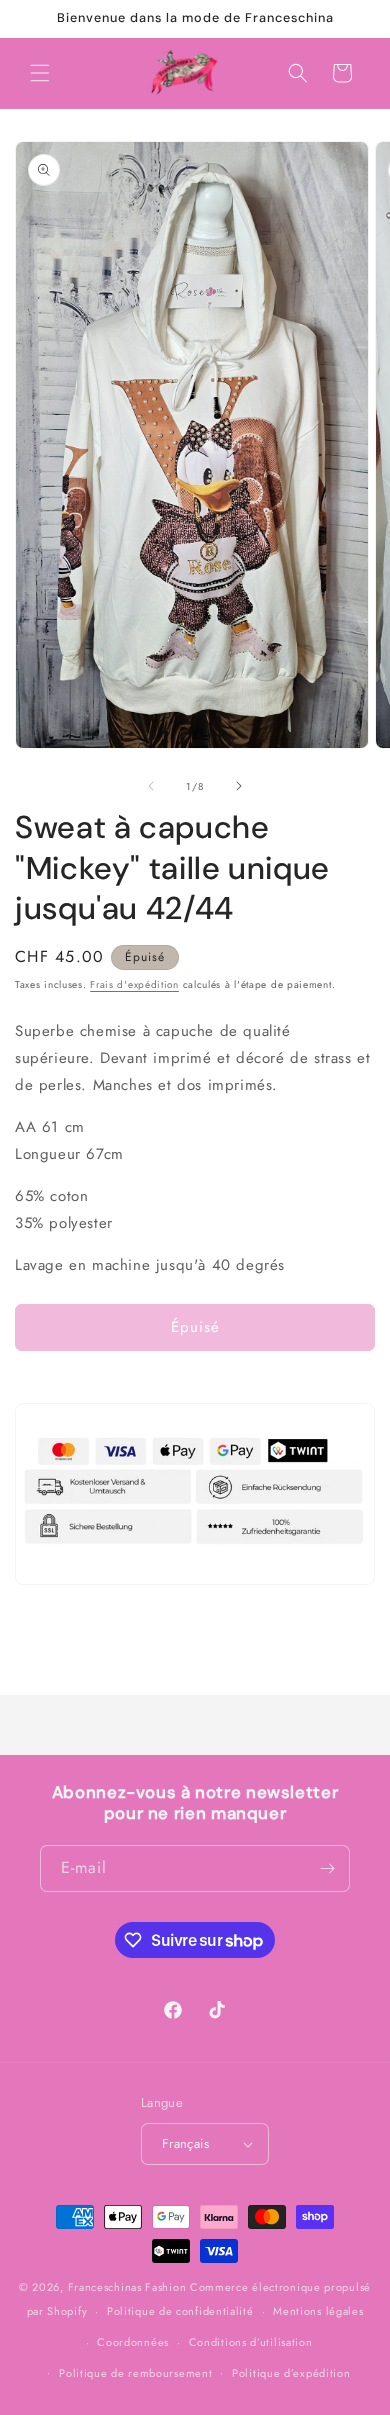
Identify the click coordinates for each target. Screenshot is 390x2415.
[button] (40, 73)
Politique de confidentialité (180, 2311)
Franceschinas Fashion (127, 2287)
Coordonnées (133, 2342)
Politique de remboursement (135, 2373)
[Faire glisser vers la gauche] (151, 786)
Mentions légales (318, 2311)
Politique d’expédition (291, 2373)
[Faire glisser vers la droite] (239, 786)
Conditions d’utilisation (251, 2342)
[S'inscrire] (327, 1868)
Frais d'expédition (134, 984)
